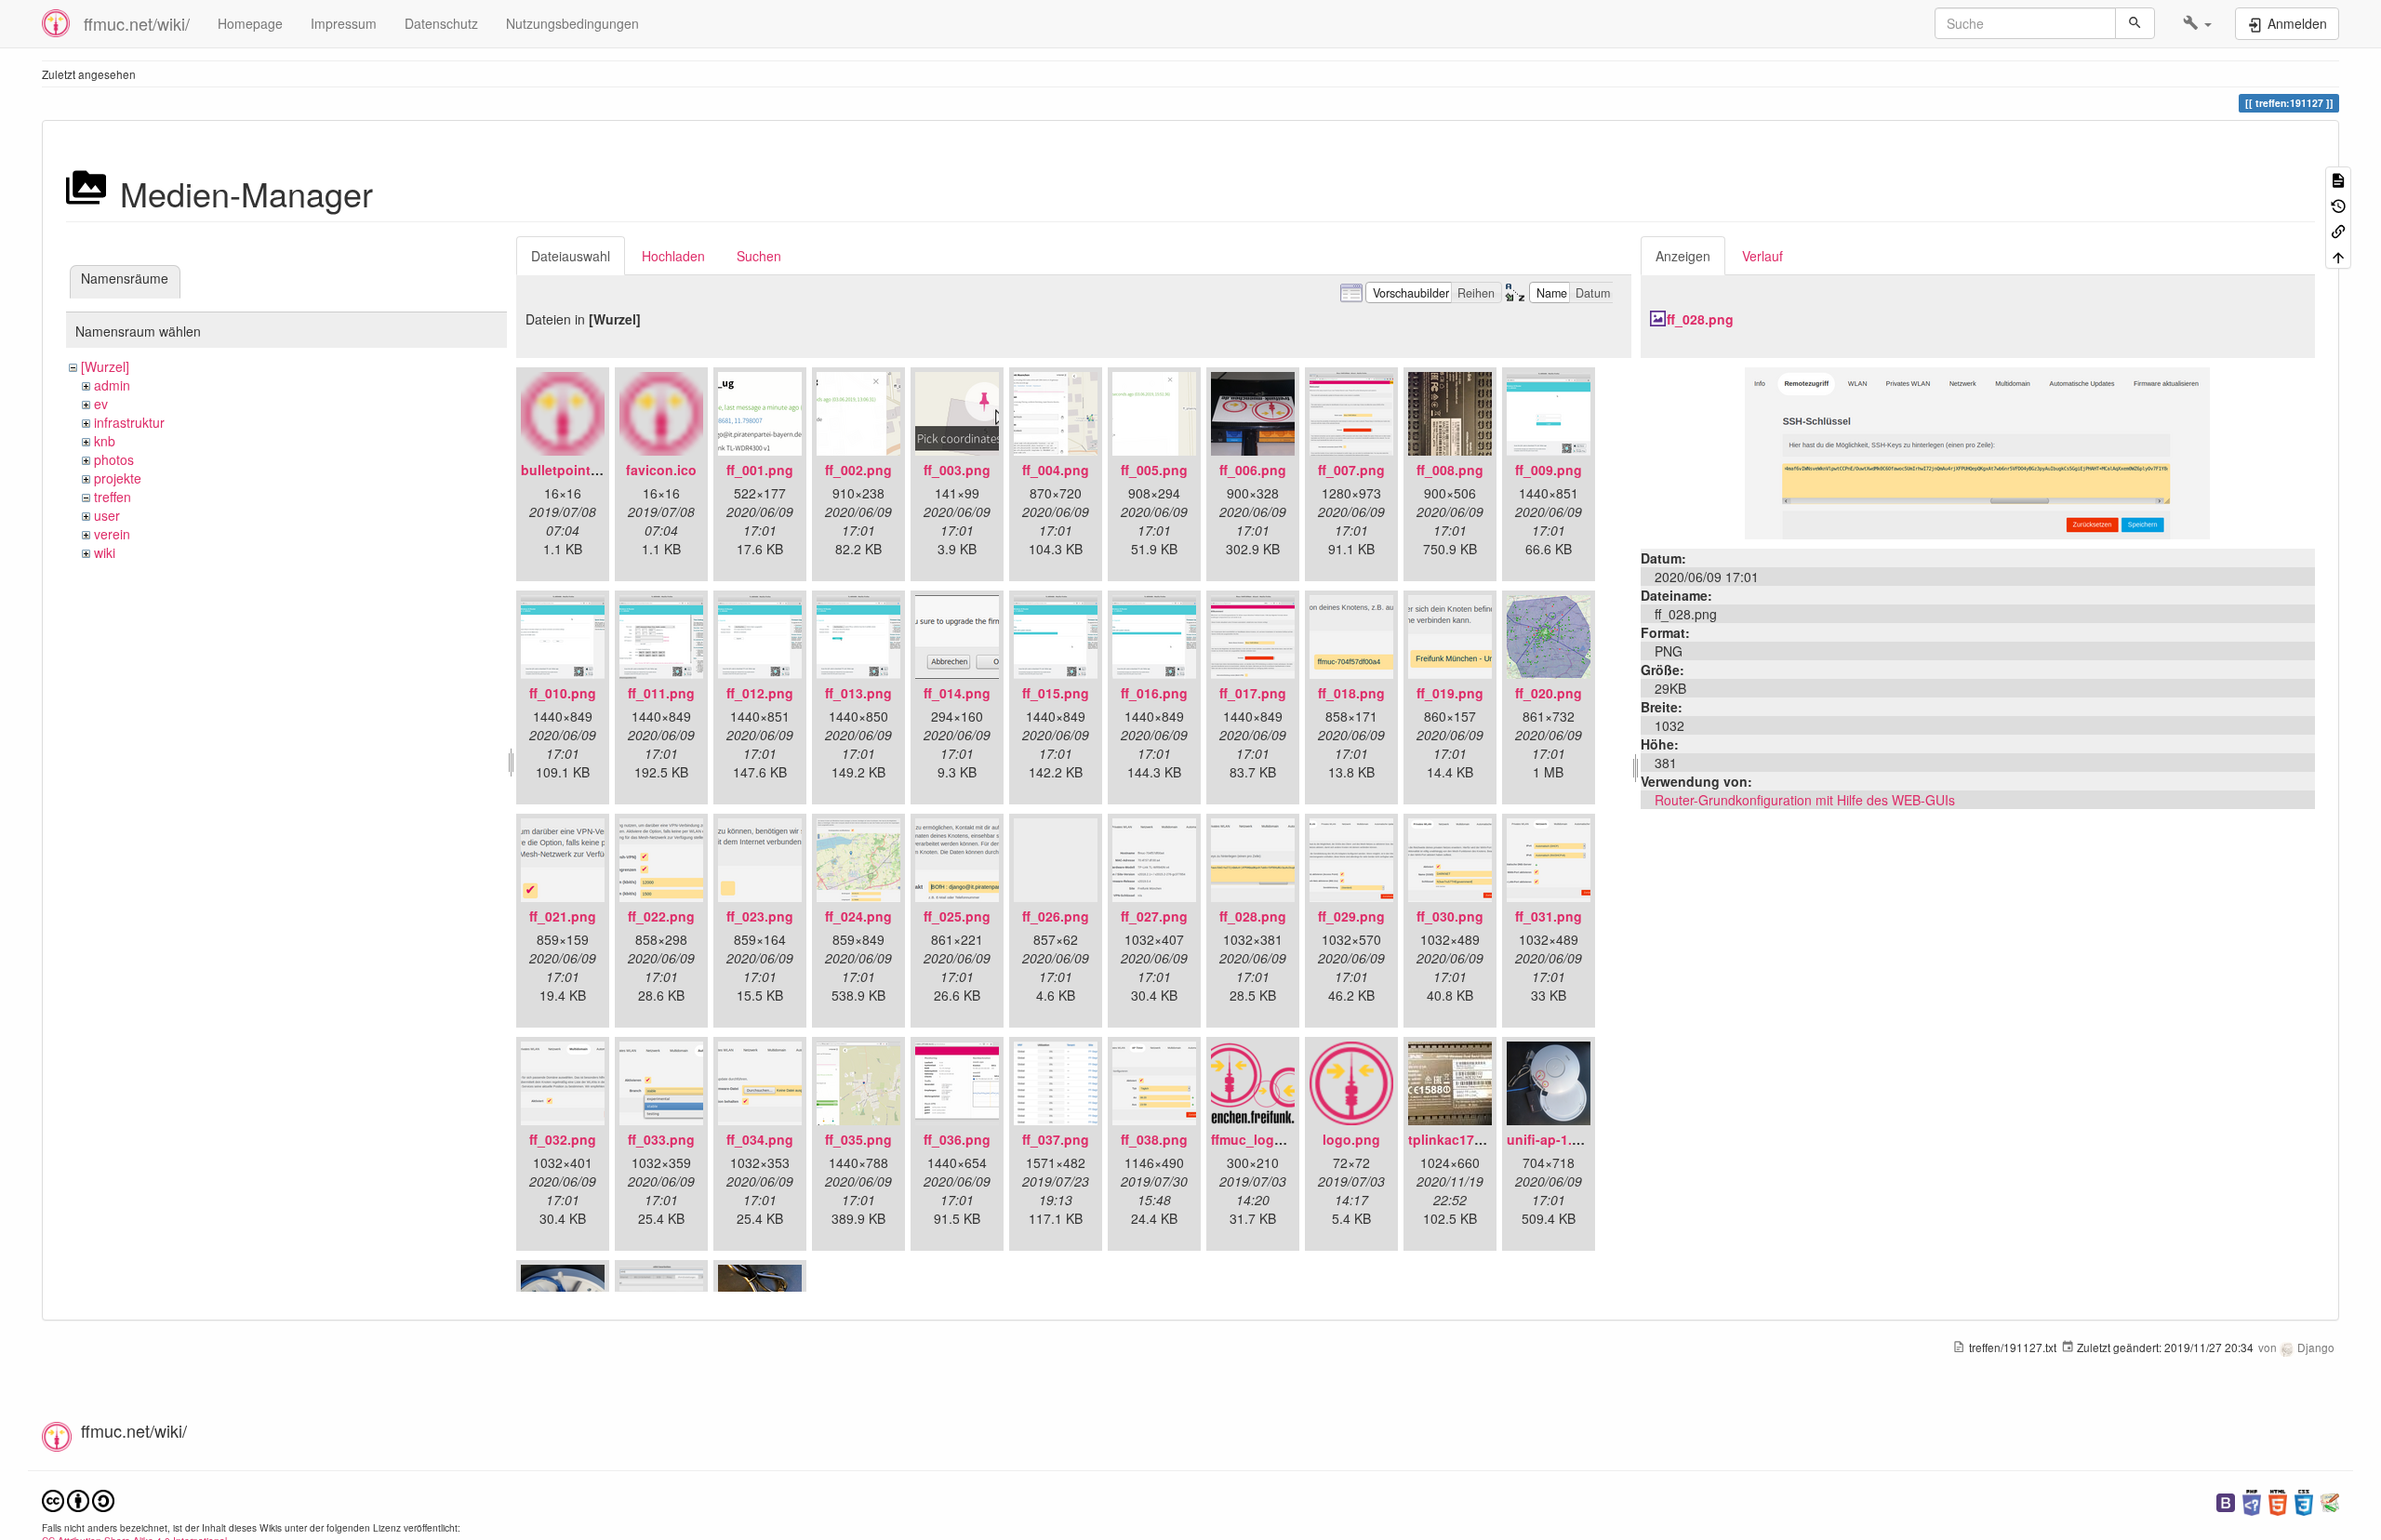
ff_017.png (1253, 693)
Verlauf (1762, 256)
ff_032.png (563, 1139)
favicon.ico (661, 470)
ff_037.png (1056, 1139)
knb (105, 441)
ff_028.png (1253, 916)
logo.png (1351, 1139)
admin (112, 385)
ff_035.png (858, 1139)
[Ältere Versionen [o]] (2338, 204)
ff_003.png (957, 470)
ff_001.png (760, 470)
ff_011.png (661, 693)
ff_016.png (1154, 693)
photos (114, 459)
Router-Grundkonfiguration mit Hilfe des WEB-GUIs (1805, 800)
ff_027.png (1154, 916)
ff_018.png (1351, 693)
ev (101, 404)
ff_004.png (1056, 470)
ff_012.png (760, 693)
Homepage (250, 23)
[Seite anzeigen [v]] (2338, 179)
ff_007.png (1351, 470)
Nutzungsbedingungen (572, 23)
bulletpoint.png (570, 470)
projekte (118, 478)
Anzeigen (1683, 256)
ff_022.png (661, 916)
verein (112, 534)
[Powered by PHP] (2252, 1500)
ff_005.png (1154, 470)
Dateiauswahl (571, 256)
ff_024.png (858, 916)
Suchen (759, 256)
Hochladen (673, 256)
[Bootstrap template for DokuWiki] (2226, 1500)
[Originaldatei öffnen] (1977, 451)
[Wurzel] (105, 366)
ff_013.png (858, 693)
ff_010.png (563, 693)
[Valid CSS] (2304, 1500)
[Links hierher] (2338, 230)
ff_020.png (1549, 693)
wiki (105, 552)
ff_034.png (760, 1139)
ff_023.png (760, 916)
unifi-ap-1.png (1552, 1139)
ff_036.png (957, 1139)
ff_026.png (1056, 916)
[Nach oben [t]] (2338, 255)
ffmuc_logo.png (1261, 1139)
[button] (2197, 23)
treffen (113, 497)
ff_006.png (1253, 470)
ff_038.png (1154, 1139)
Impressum (344, 23)
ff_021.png (563, 916)
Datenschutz (441, 23)
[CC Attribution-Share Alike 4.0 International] (78, 1499)
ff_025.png (957, 916)
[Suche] (2135, 23)
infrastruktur (129, 422)
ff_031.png (1549, 916)
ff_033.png (661, 1139)
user (107, 515)
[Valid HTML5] (2278, 1500)
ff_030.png (1450, 916)
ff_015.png (1056, 693)
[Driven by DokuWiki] (2330, 1500)
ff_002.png (858, 470)
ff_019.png (1450, 693)
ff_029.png (1351, 916)
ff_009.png (1549, 470)
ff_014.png (957, 693)
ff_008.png (1450, 470)
